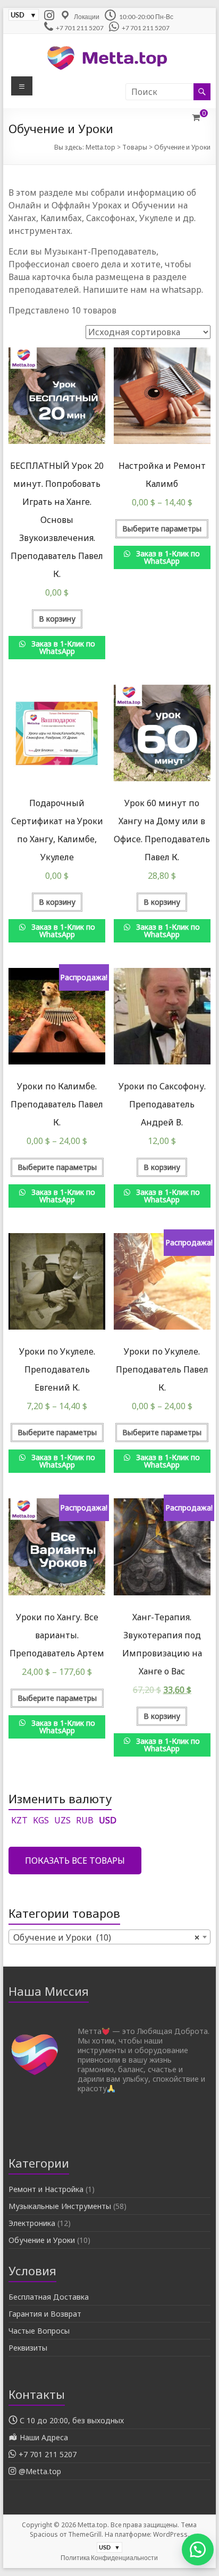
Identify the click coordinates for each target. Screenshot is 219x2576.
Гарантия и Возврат (45, 2314)
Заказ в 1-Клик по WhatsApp (62, 647)
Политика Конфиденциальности (109, 2558)
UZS (62, 1820)
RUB (85, 1820)
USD (108, 1820)
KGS (41, 1820)
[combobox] (109, 1937)
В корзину (57, 619)
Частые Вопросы (39, 2331)
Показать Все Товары (75, 1861)
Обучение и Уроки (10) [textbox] (106, 1937)
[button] (192, 2549)
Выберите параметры (162, 529)
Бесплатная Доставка (49, 2297)
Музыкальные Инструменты (60, 2206)
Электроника (32, 2223)
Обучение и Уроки (42, 2240)
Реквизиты (28, 2348)
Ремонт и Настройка (46, 2189)
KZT (19, 1820)
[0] (196, 117)
